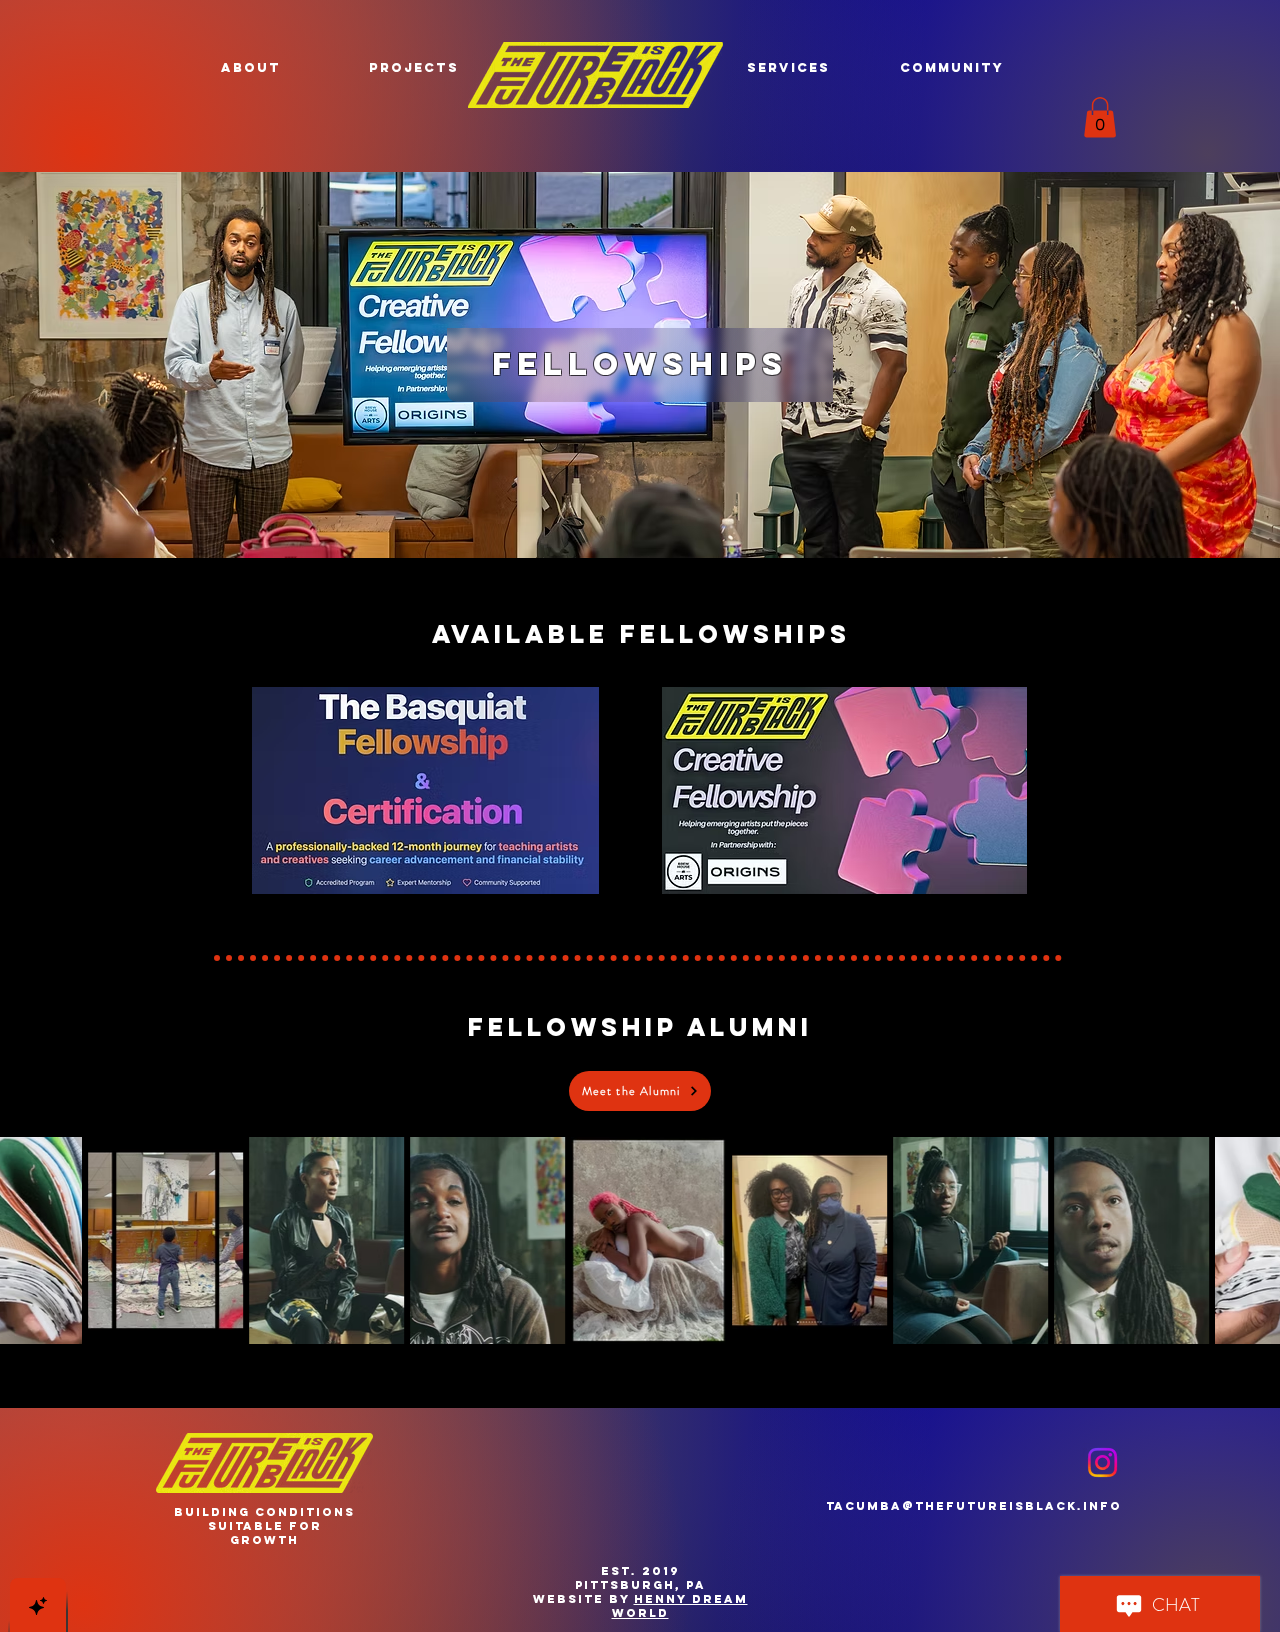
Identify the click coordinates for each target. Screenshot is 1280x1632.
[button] (251, 67)
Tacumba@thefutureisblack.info (974, 1506)
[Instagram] (1102, 1462)
